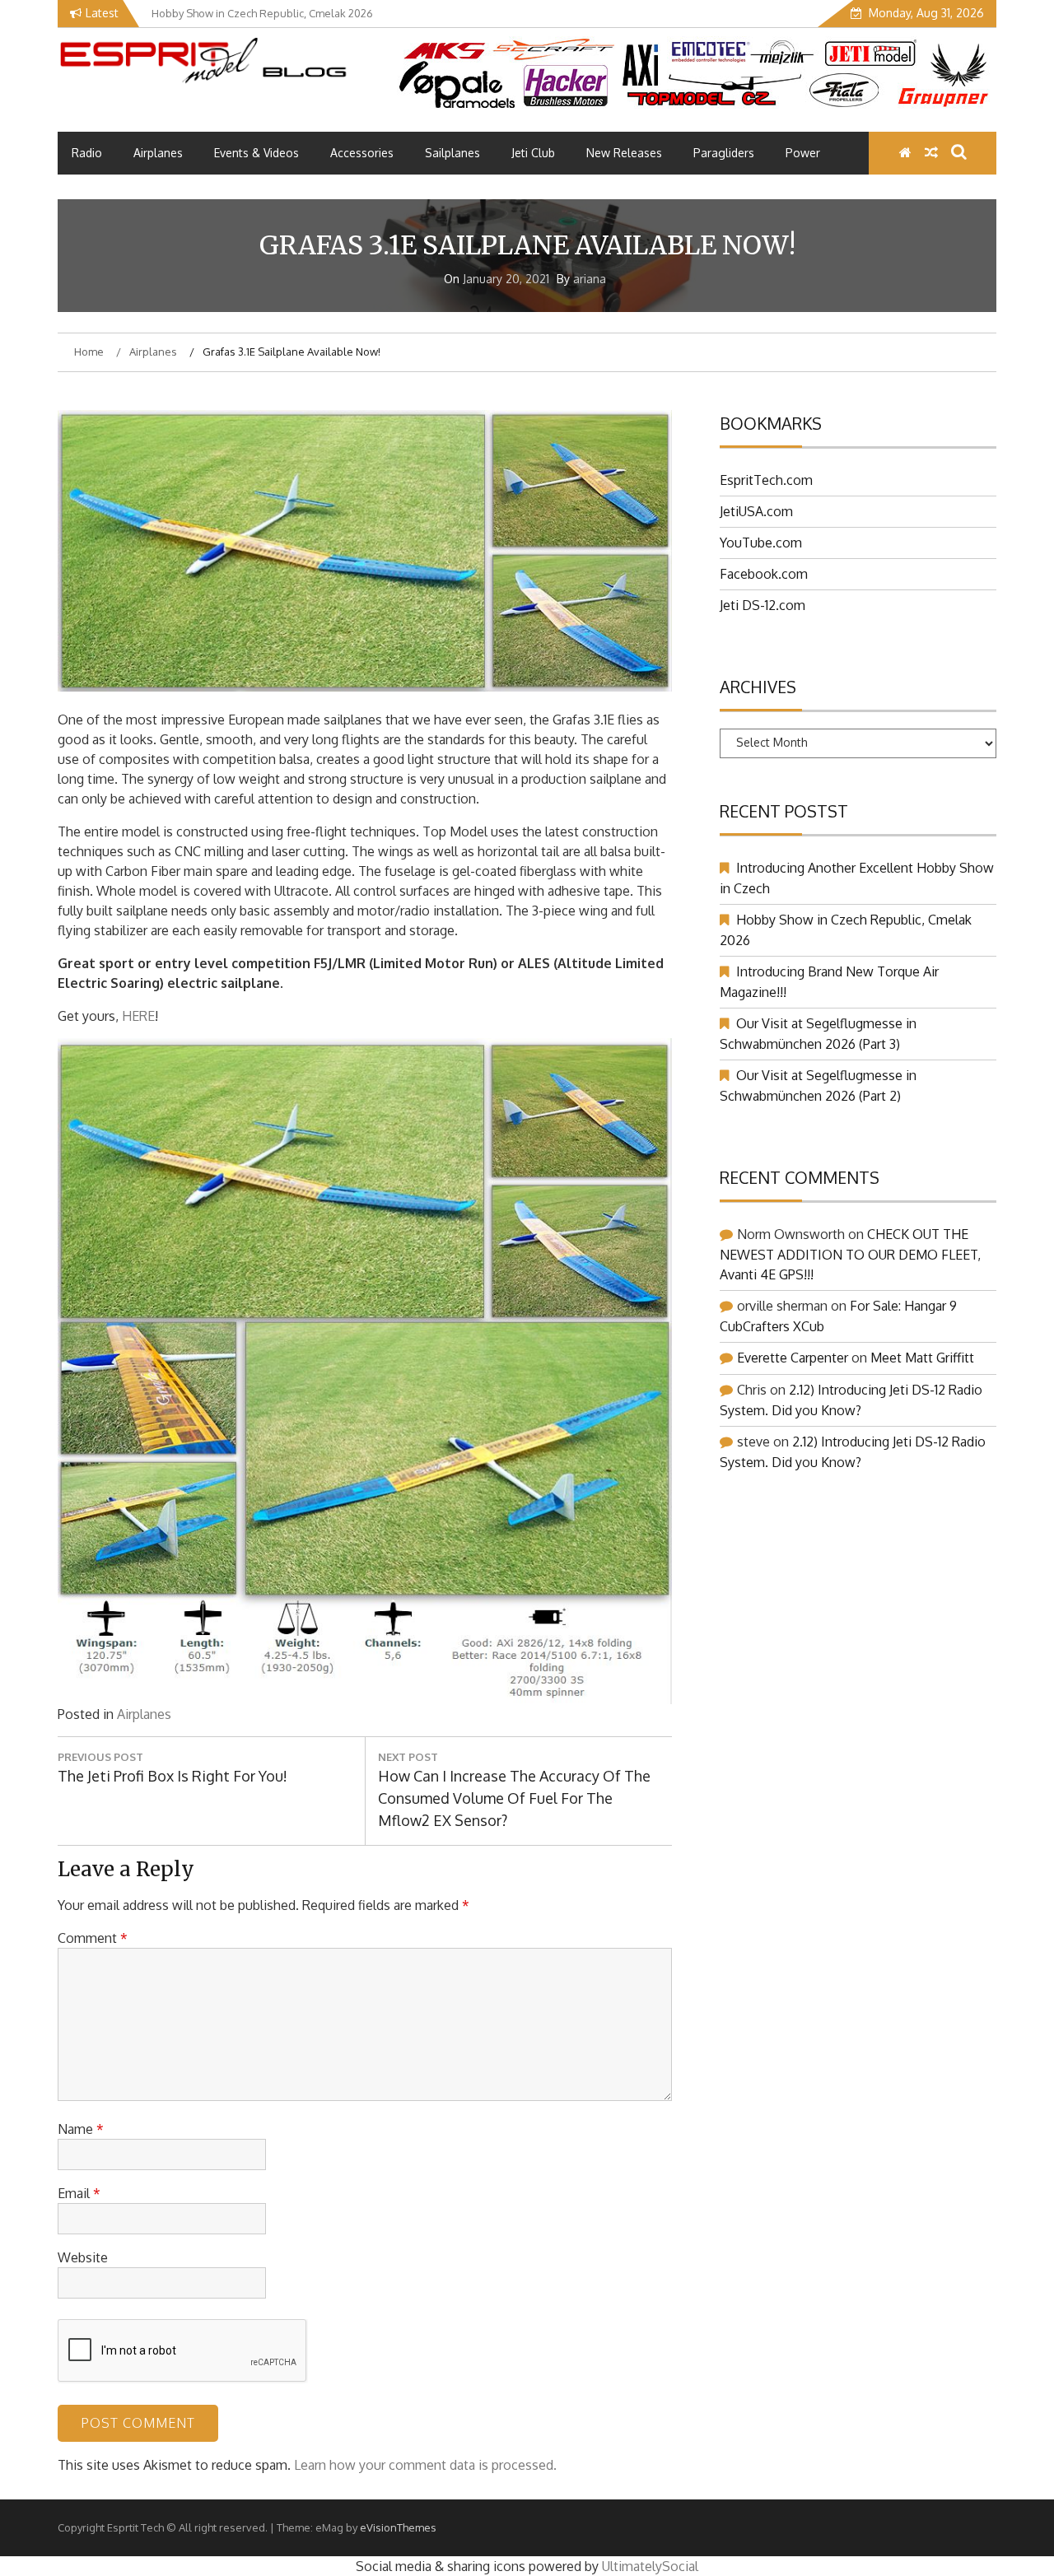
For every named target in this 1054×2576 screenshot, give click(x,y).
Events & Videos (257, 153)
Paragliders (724, 153)
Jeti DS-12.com (763, 605)
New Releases (624, 153)
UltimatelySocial (650, 2566)
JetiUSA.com (756, 511)
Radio (87, 153)
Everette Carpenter (793, 1358)
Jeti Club (533, 153)
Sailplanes (452, 153)
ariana (590, 279)
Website (83, 2257)
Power (803, 153)
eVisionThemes (398, 2527)
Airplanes (158, 153)
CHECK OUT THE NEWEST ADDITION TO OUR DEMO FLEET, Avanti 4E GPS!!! (850, 1254)
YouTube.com (761, 543)
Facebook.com (764, 574)
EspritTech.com (766, 480)
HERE (138, 1016)
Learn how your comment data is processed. (425, 2465)
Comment (93, 1938)
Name (81, 2129)
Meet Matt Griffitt (922, 1358)
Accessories (362, 153)
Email (79, 2193)
